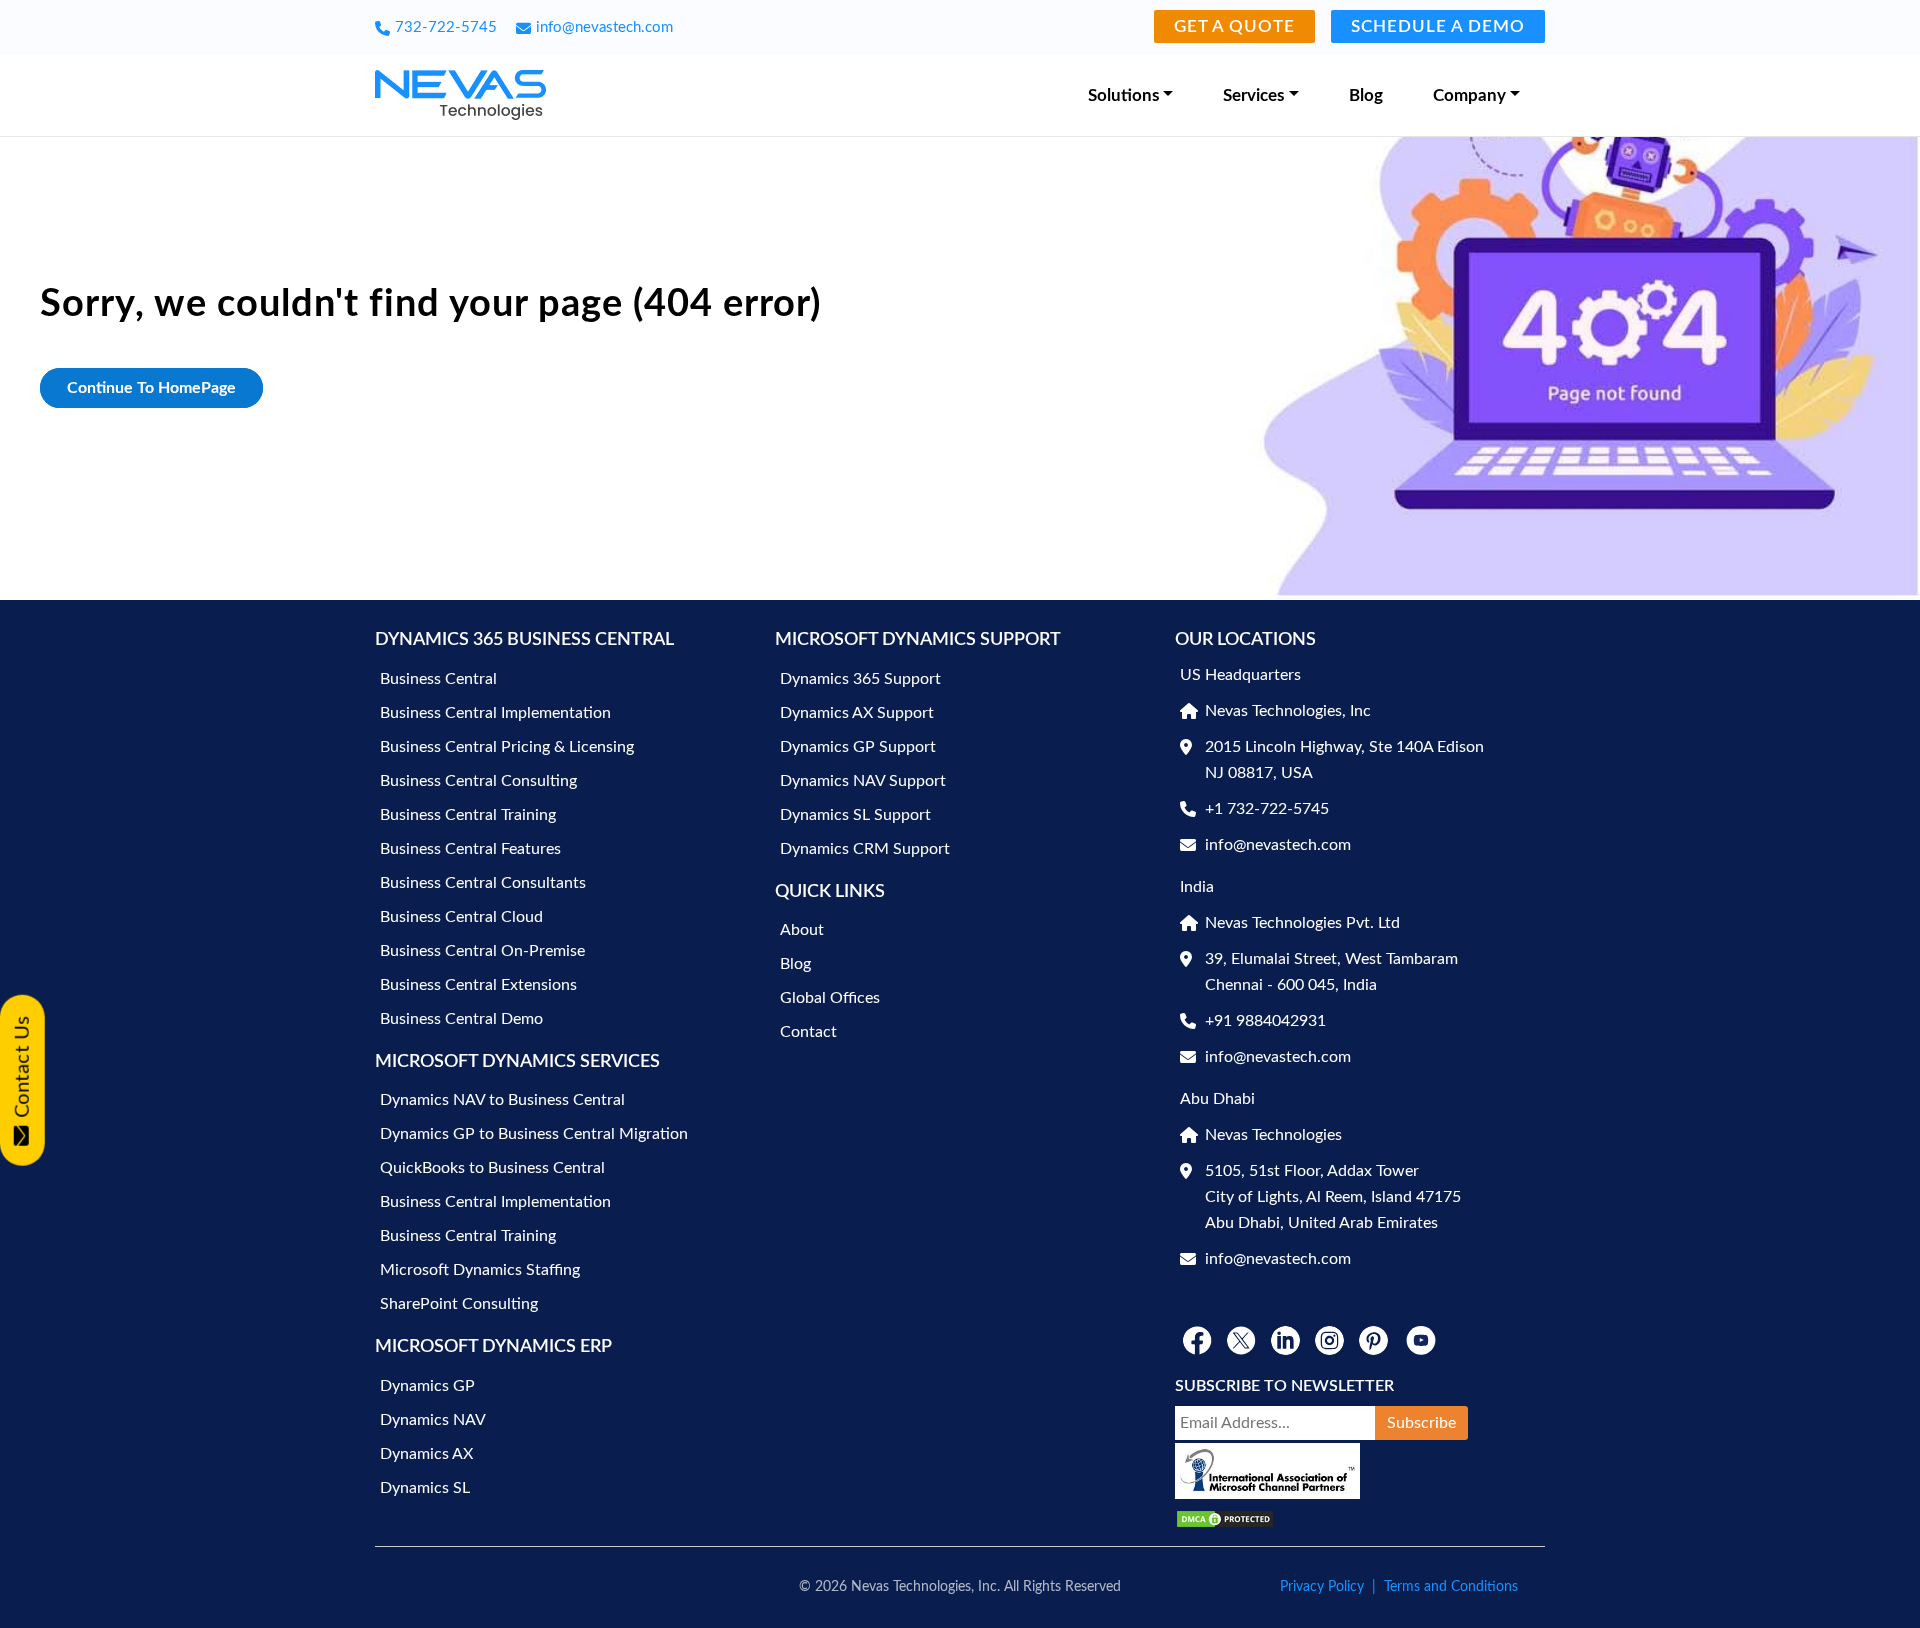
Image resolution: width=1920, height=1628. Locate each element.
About (802, 930)
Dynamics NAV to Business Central (502, 1100)
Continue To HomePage (151, 388)
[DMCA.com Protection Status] (1225, 1519)
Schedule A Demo (1438, 26)
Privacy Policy (1322, 1587)
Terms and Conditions (1451, 1587)
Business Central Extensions (478, 985)
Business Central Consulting (478, 781)
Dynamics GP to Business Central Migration (534, 1134)
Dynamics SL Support (855, 815)
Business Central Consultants (483, 883)
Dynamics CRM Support (865, 849)
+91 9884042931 (1265, 1021)
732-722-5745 (446, 27)
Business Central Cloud (461, 917)
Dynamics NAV (433, 1420)
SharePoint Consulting (459, 1304)
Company (1469, 95)
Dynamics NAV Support (863, 781)
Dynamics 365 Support (860, 679)
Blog (1366, 95)
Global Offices (830, 998)
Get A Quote (1234, 26)
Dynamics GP (427, 1386)
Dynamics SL (425, 1488)
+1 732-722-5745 (1267, 809)
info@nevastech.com (604, 27)
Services (1253, 95)
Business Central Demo (461, 1019)
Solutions (1123, 95)
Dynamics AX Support (857, 713)
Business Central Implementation (495, 713)
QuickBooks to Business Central (492, 1168)
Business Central (438, 679)
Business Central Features (470, 849)
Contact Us (23, 1066)
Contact (808, 1032)
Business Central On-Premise (482, 951)
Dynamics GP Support (858, 747)
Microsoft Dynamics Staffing (480, 1270)
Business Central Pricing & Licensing (507, 747)
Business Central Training (468, 815)
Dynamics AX (426, 1454)
